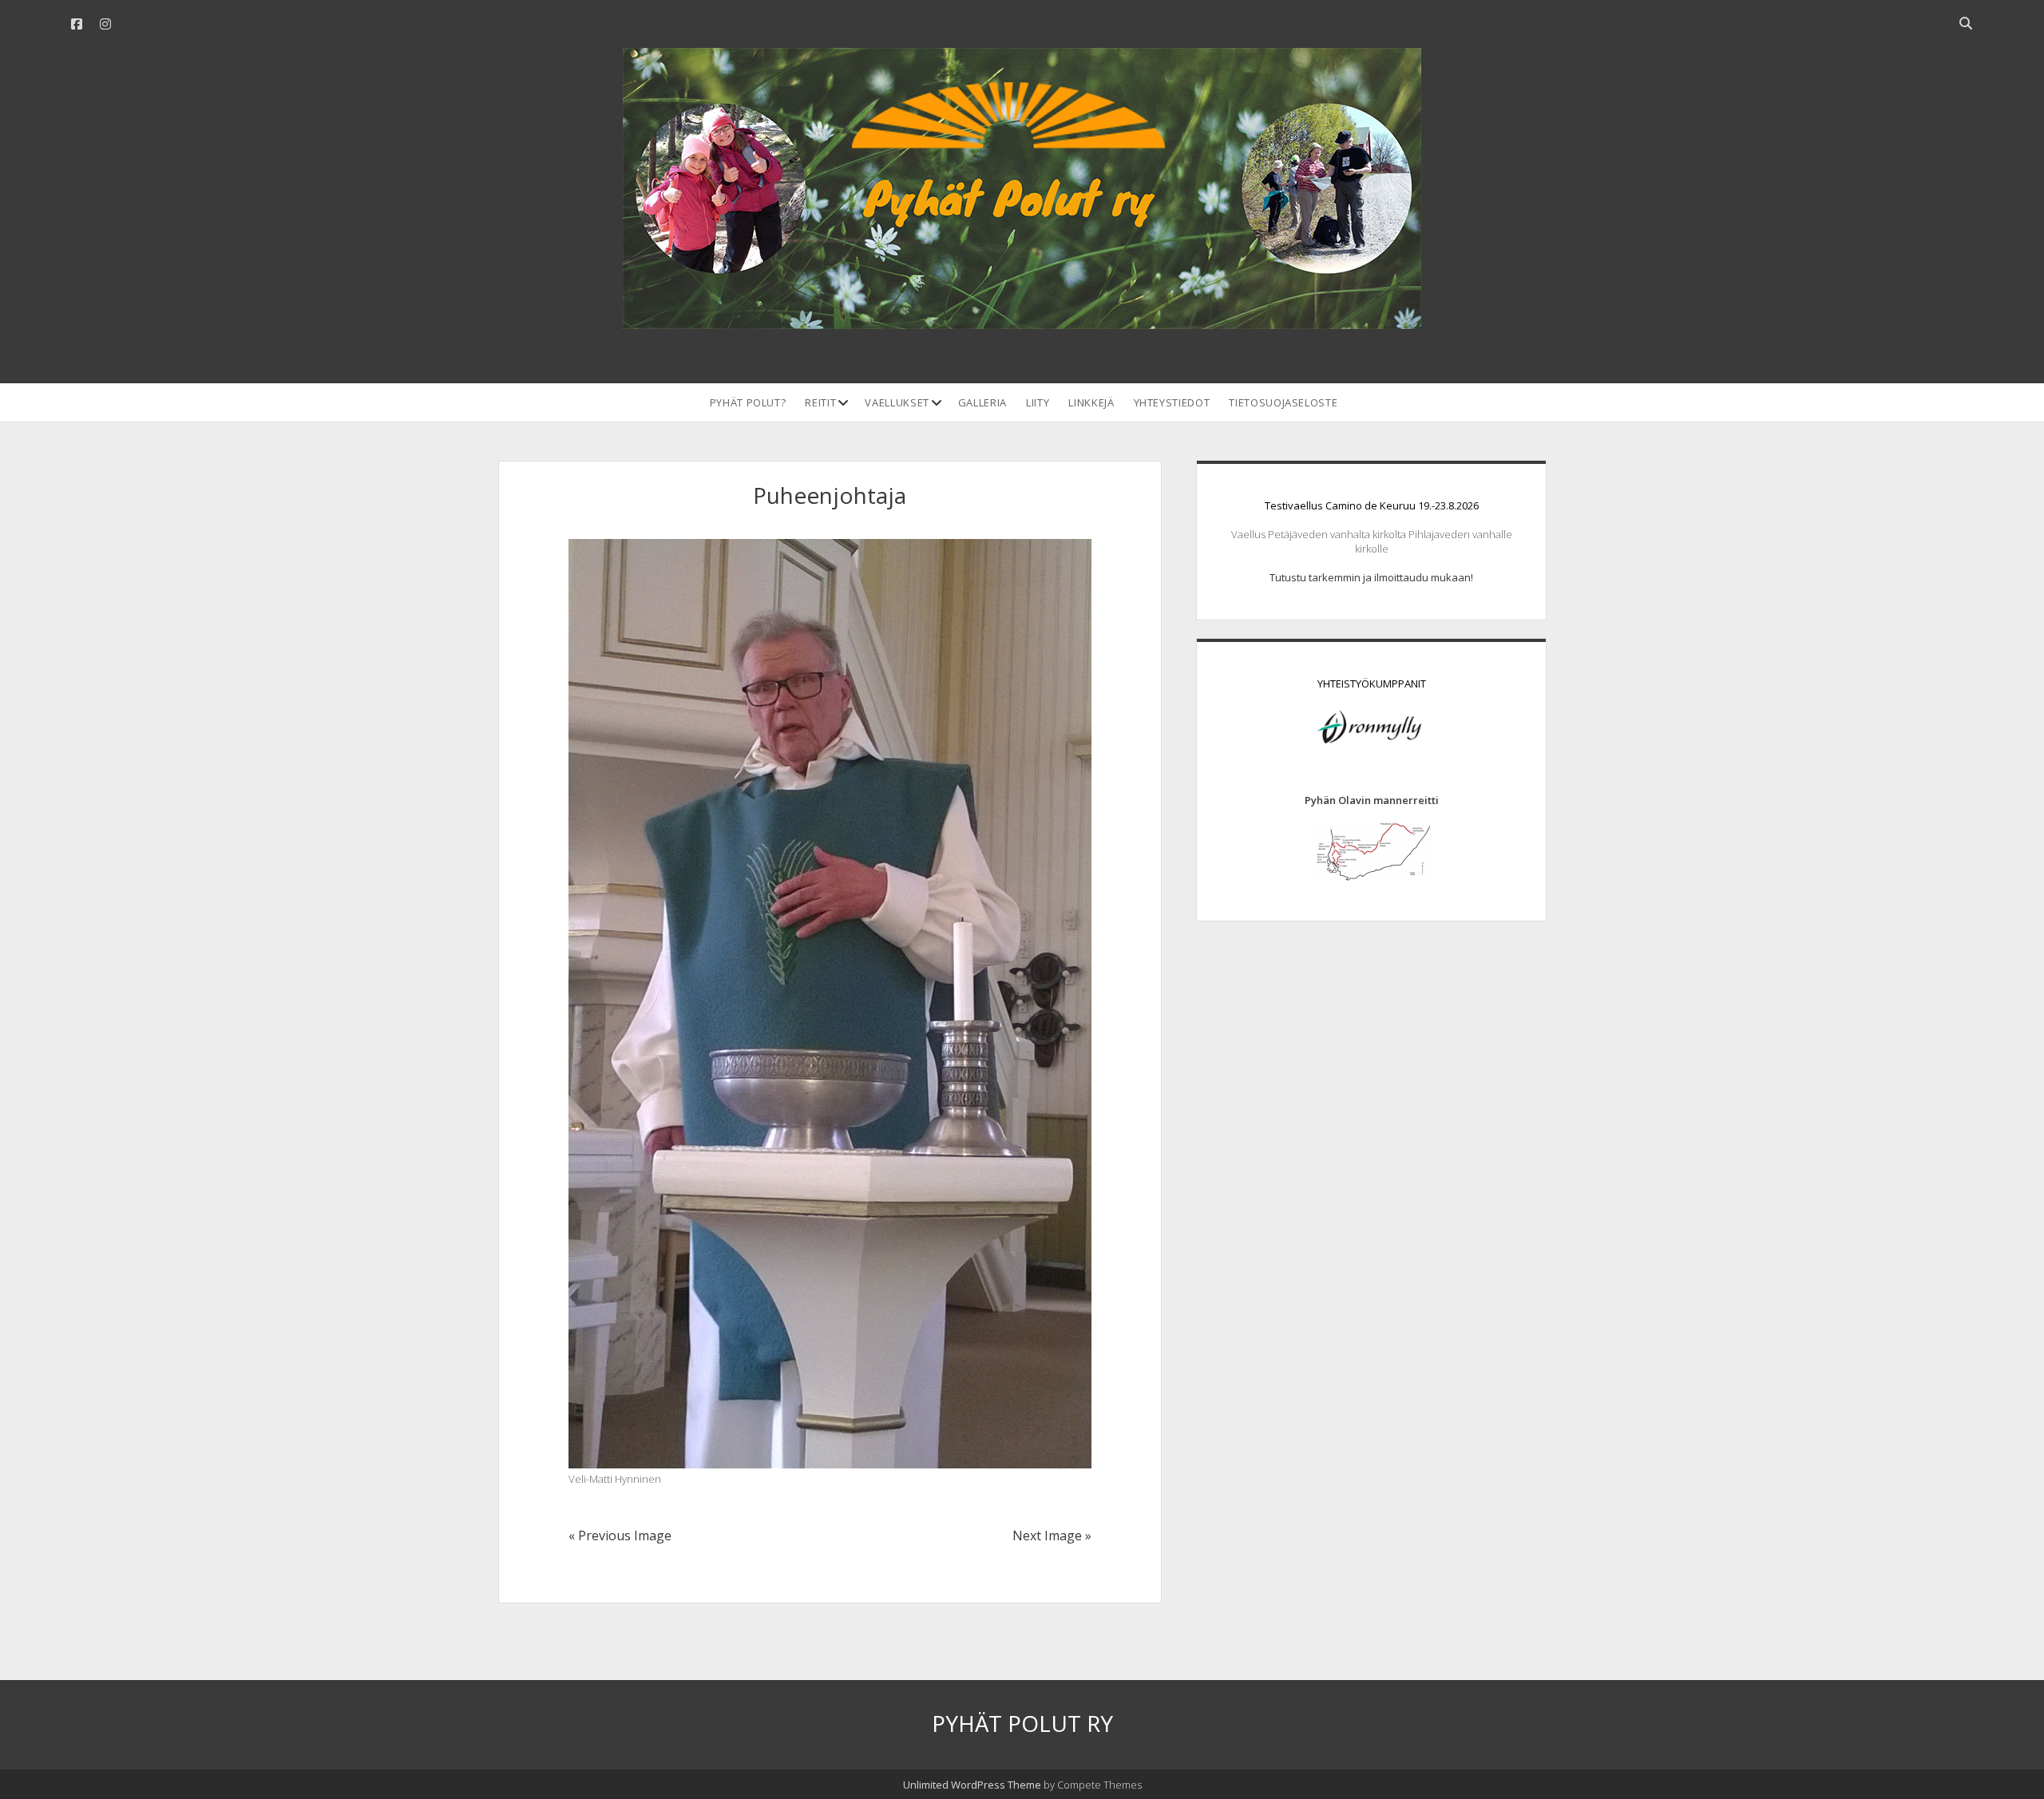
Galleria (982, 402)
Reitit (820, 402)
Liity (1038, 402)
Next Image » (1052, 1535)
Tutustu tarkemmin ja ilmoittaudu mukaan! (1371, 577)
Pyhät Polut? (748, 402)
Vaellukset (897, 402)
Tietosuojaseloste (1283, 402)
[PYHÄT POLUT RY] (1022, 320)
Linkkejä (1091, 402)
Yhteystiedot (1172, 402)
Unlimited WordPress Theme (972, 1785)
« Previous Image (620, 1535)
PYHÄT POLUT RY (1022, 1723)
